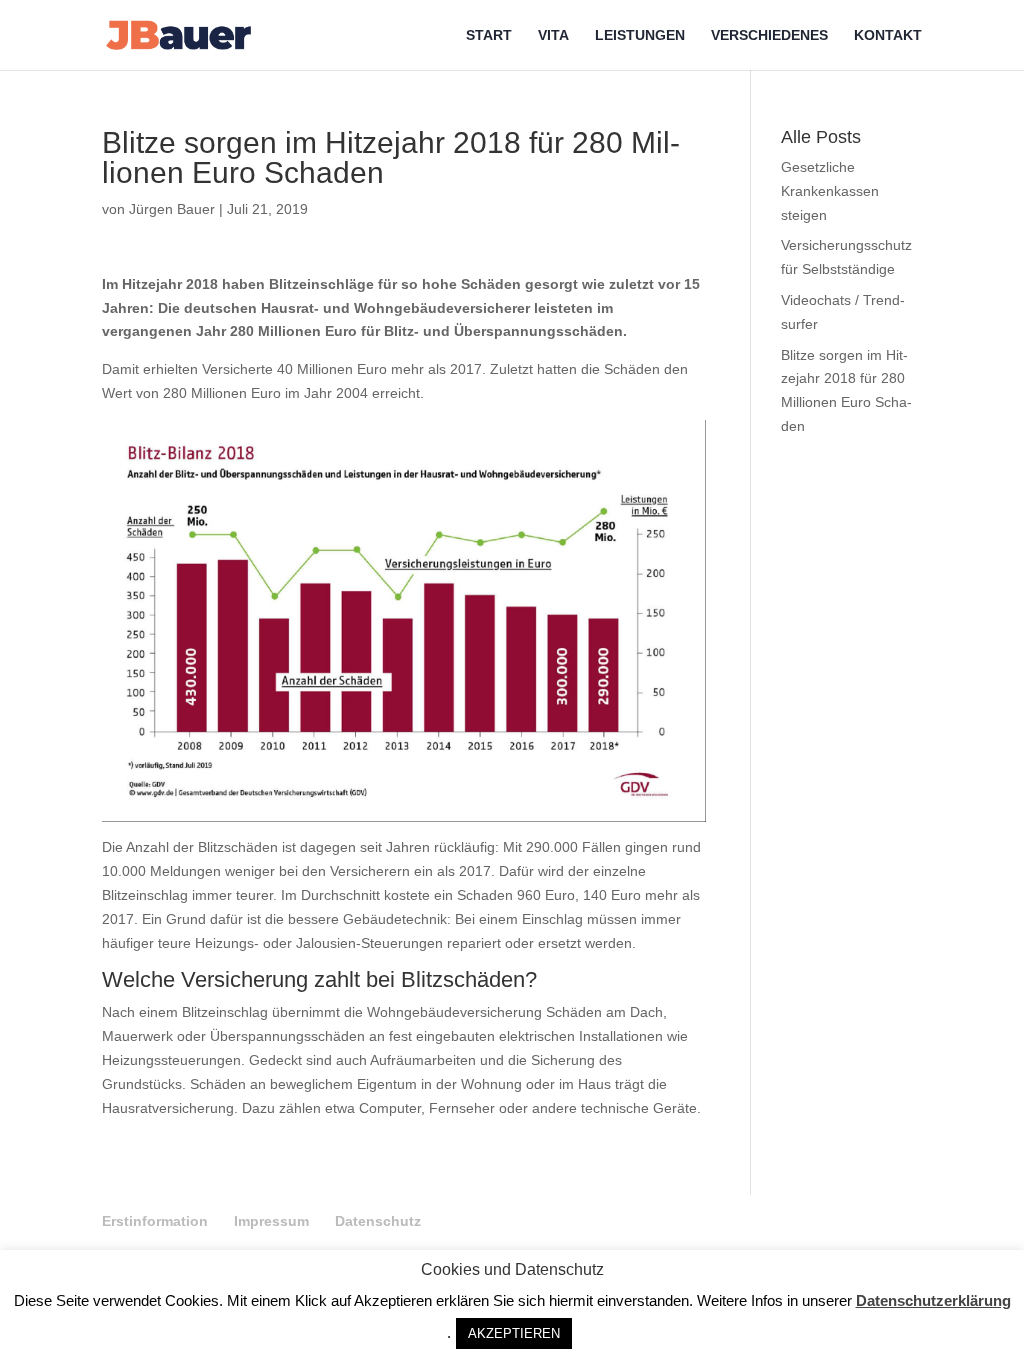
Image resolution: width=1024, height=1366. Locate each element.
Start (489, 35)
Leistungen (640, 35)
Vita (553, 35)
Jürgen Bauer (172, 209)
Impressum (271, 1221)
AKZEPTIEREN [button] (514, 1333)
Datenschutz (378, 1221)
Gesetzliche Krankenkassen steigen (830, 191)
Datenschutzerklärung (933, 1300)
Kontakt (888, 35)
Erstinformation (155, 1221)
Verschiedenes (769, 35)
